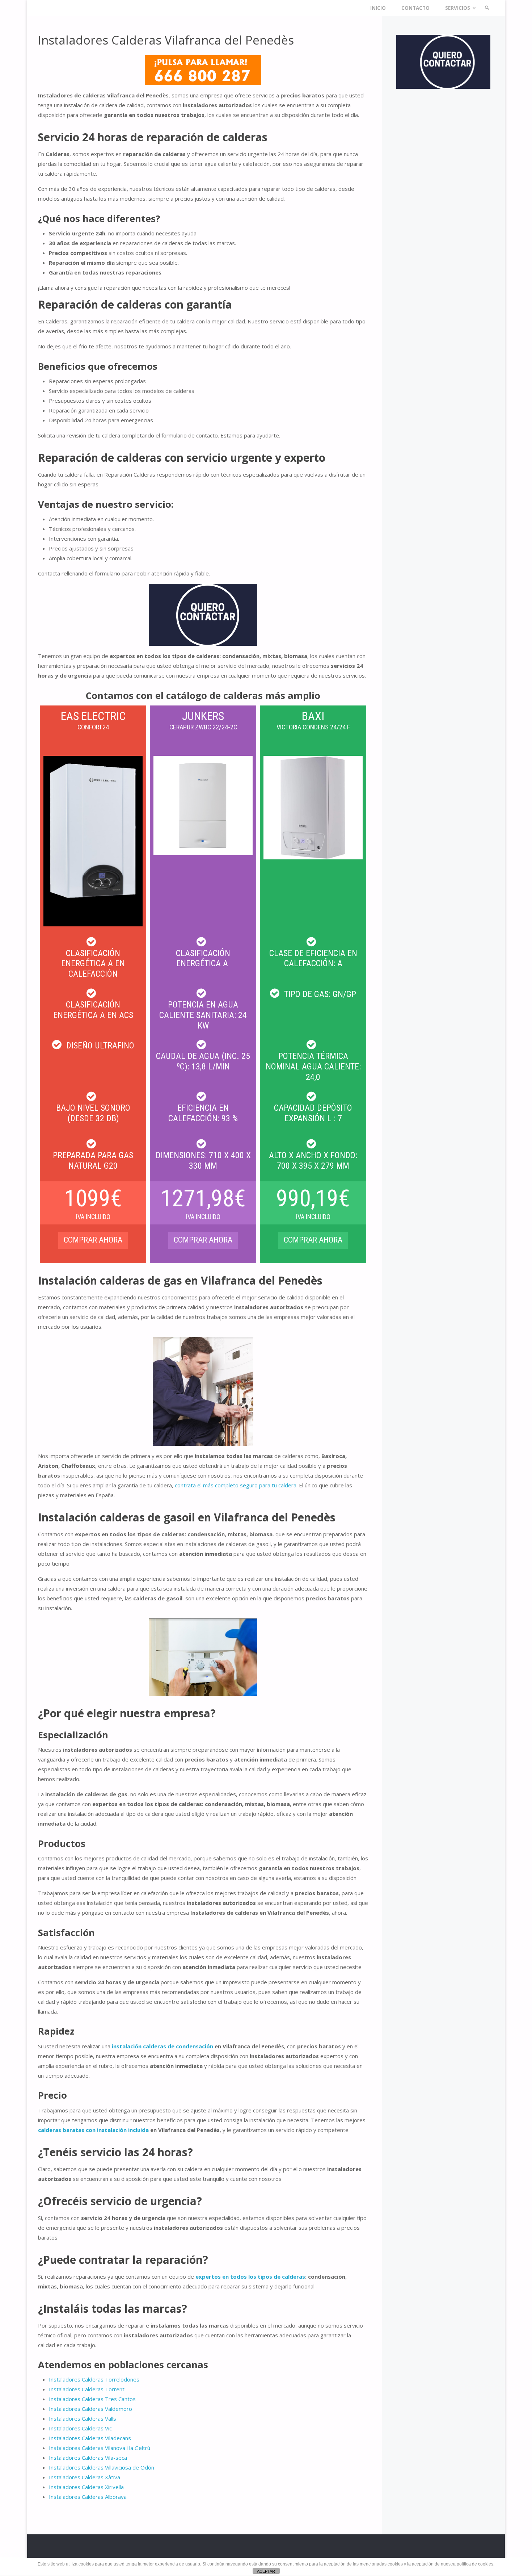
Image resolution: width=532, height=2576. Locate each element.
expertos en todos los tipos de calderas (250, 2276)
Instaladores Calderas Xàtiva (85, 2477)
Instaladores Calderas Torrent (87, 2389)
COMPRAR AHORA (203, 1240)
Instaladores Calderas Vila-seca (88, 2458)
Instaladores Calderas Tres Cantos (92, 2399)
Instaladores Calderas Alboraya (88, 2497)
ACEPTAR (266, 2571)
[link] (487, 8)
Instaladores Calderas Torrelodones (94, 2379)
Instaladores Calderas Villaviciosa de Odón (102, 2467)
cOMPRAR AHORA (93, 1240)
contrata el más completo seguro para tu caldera (236, 1485)
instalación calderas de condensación (162, 2046)
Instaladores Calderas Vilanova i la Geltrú (100, 2448)
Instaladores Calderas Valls (83, 2418)
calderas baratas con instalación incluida (93, 2130)
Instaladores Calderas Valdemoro (90, 2409)
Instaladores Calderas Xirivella (86, 2487)
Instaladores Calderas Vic (80, 2428)
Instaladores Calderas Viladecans (90, 2438)
